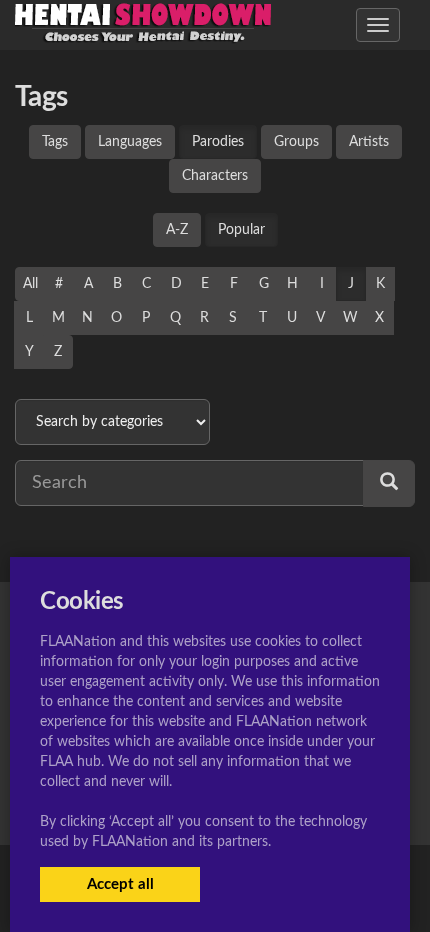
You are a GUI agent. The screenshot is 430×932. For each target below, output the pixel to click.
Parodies (218, 142)
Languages (130, 142)
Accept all (120, 884)
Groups (296, 142)
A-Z (177, 230)
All (30, 284)
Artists (369, 142)
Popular (241, 230)
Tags (55, 142)
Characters (215, 176)
